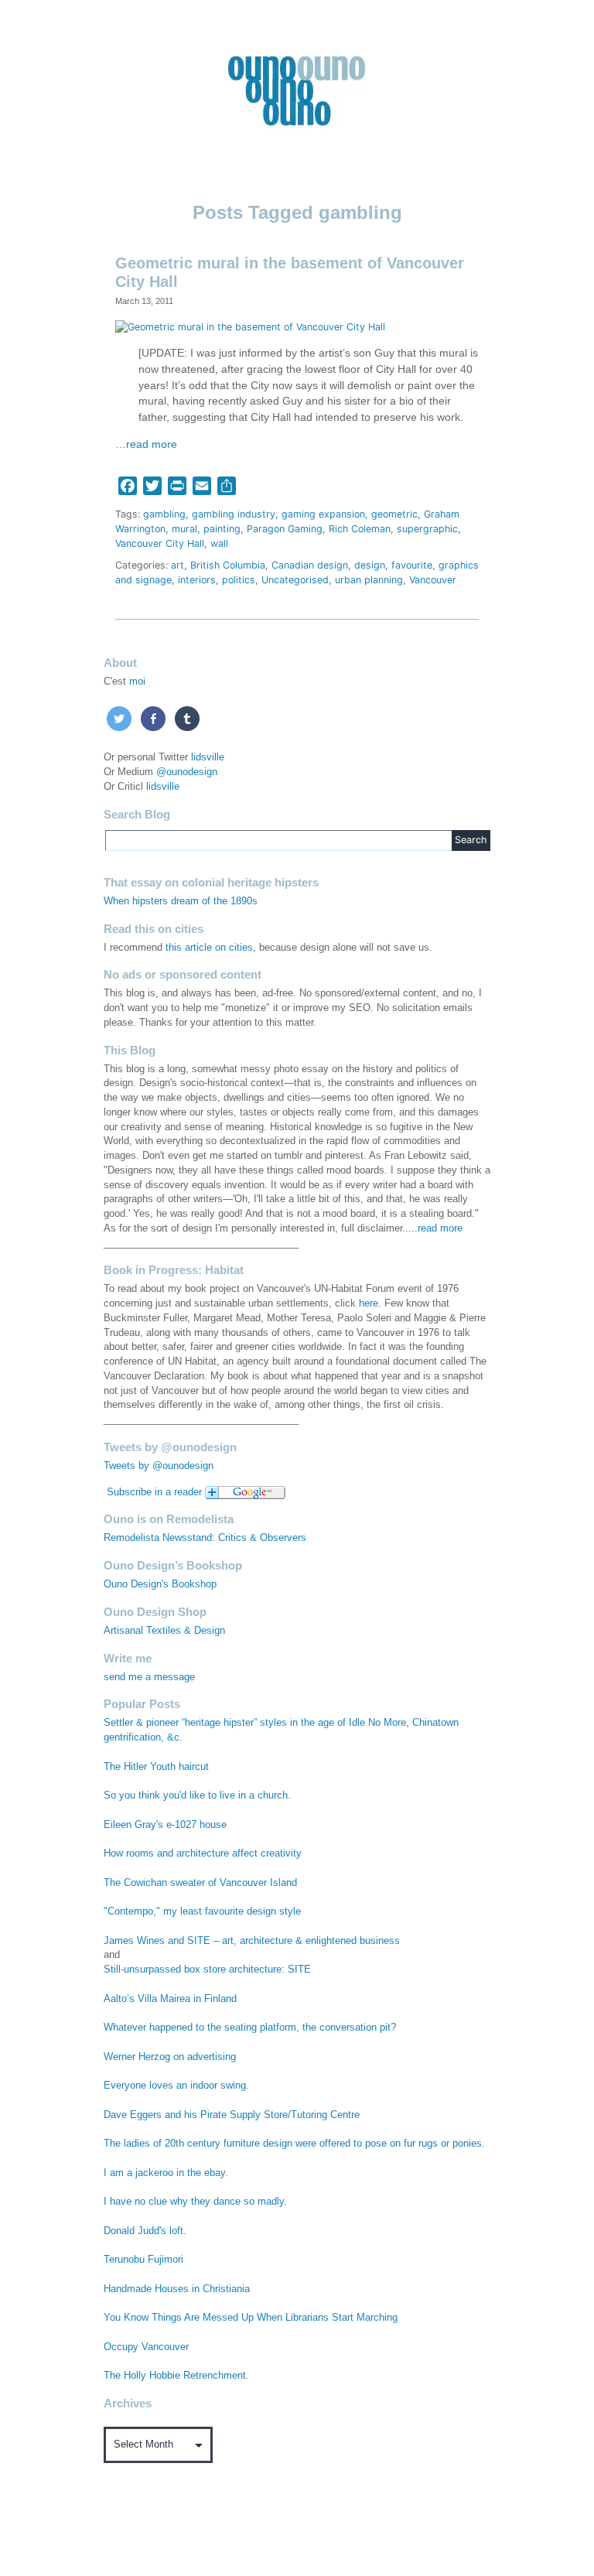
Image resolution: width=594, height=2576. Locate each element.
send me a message (149, 1677)
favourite (412, 565)
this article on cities (209, 948)
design (370, 565)
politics (239, 580)
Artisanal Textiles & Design (164, 1631)
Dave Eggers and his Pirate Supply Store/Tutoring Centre (232, 2115)
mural (184, 529)
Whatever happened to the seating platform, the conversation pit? (250, 2028)
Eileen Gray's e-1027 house (165, 1825)
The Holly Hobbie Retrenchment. (176, 2376)
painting (222, 529)
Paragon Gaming (285, 529)
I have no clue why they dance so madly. (195, 2202)
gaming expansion (323, 514)
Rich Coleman (360, 529)
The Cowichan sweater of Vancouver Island (200, 1883)
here (369, 1303)
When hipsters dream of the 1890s (181, 901)
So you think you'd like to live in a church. (197, 1795)
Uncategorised (295, 580)
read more (440, 1228)
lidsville (208, 757)
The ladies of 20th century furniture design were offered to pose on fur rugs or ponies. (294, 2144)
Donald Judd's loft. (145, 2231)
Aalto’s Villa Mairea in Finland (170, 1999)
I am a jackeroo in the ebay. (166, 2173)
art (178, 565)
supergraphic (427, 529)
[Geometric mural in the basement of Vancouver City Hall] (250, 326)
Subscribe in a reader (154, 1492)
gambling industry (234, 514)
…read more (146, 444)
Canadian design (310, 565)
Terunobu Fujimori (143, 2260)
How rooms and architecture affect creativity (203, 1853)
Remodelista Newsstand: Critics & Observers (205, 1538)
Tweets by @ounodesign (159, 1466)
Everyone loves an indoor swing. (176, 2086)
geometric (394, 514)
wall (219, 543)
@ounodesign (187, 772)
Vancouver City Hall (160, 543)
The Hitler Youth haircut (156, 1767)
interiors (197, 580)
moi (137, 682)
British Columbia (228, 565)
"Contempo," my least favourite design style (202, 1912)
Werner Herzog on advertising (170, 2057)
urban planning (369, 580)
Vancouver (433, 580)
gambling (164, 514)
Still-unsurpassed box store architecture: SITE (207, 1970)
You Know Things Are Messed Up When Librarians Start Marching (251, 2318)
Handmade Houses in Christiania (177, 2289)
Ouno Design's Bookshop (160, 1584)
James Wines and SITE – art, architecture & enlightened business (252, 1941)
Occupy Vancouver (146, 2347)
